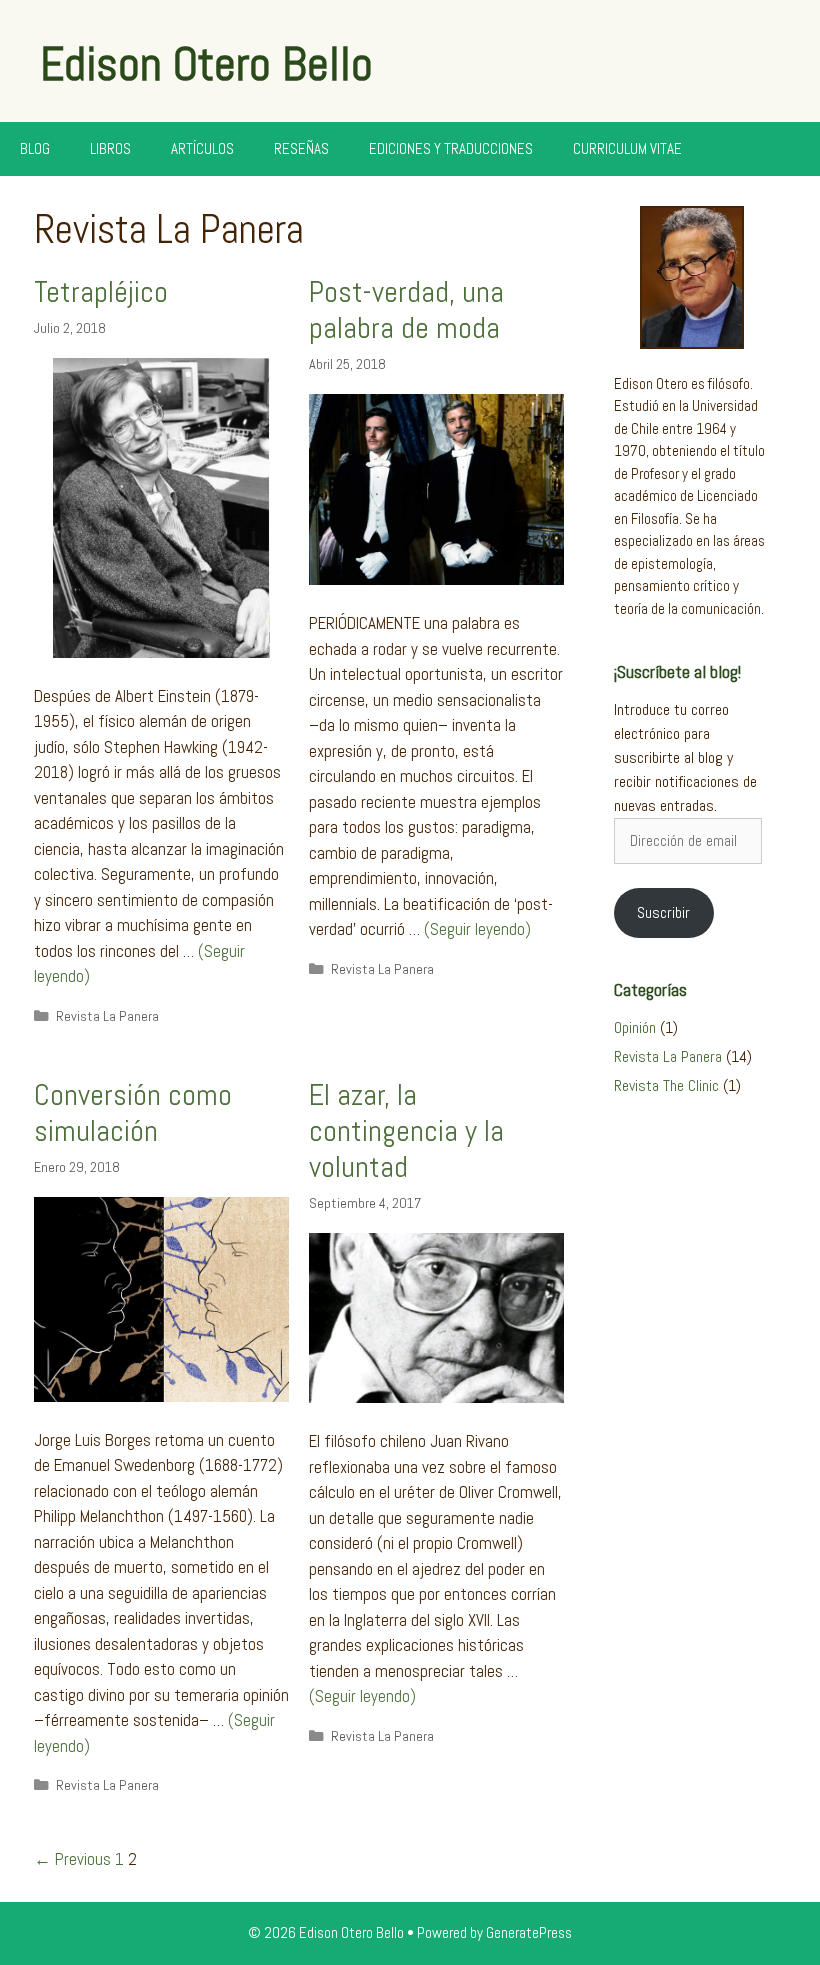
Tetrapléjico (101, 292)
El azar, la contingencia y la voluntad (406, 1131)
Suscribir (663, 912)
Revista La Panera (107, 1016)
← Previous (72, 1859)
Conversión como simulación (133, 1113)
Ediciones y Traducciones (451, 148)
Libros (110, 148)
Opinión (635, 1027)
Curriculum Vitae (627, 148)
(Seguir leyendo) (477, 929)
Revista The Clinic (666, 1085)
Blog (35, 148)
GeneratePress (529, 1932)
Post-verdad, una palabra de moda (406, 310)
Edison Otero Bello (206, 64)
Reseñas (301, 148)
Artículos (202, 148)
